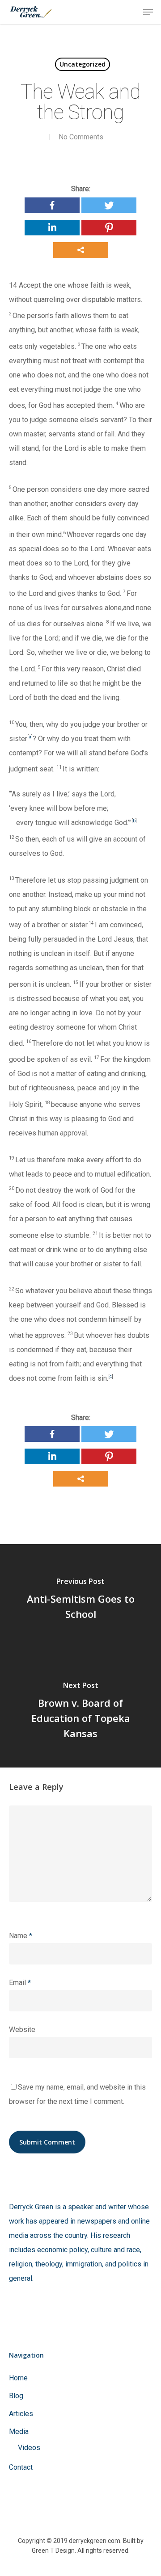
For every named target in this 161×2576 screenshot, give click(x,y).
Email (20, 1983)
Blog (16, 2396)
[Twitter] (109, 205)
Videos (29, 2448)
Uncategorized (83, 64)
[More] (81, 250)
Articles (21, 2414)
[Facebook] (52, 205)
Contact (21, 2467)
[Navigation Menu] (148, 12)
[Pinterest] (109, 228)
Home (18, 2378)
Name (21, 1936)
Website (22, 2029)
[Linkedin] (52, 228)
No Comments (81, 137)
